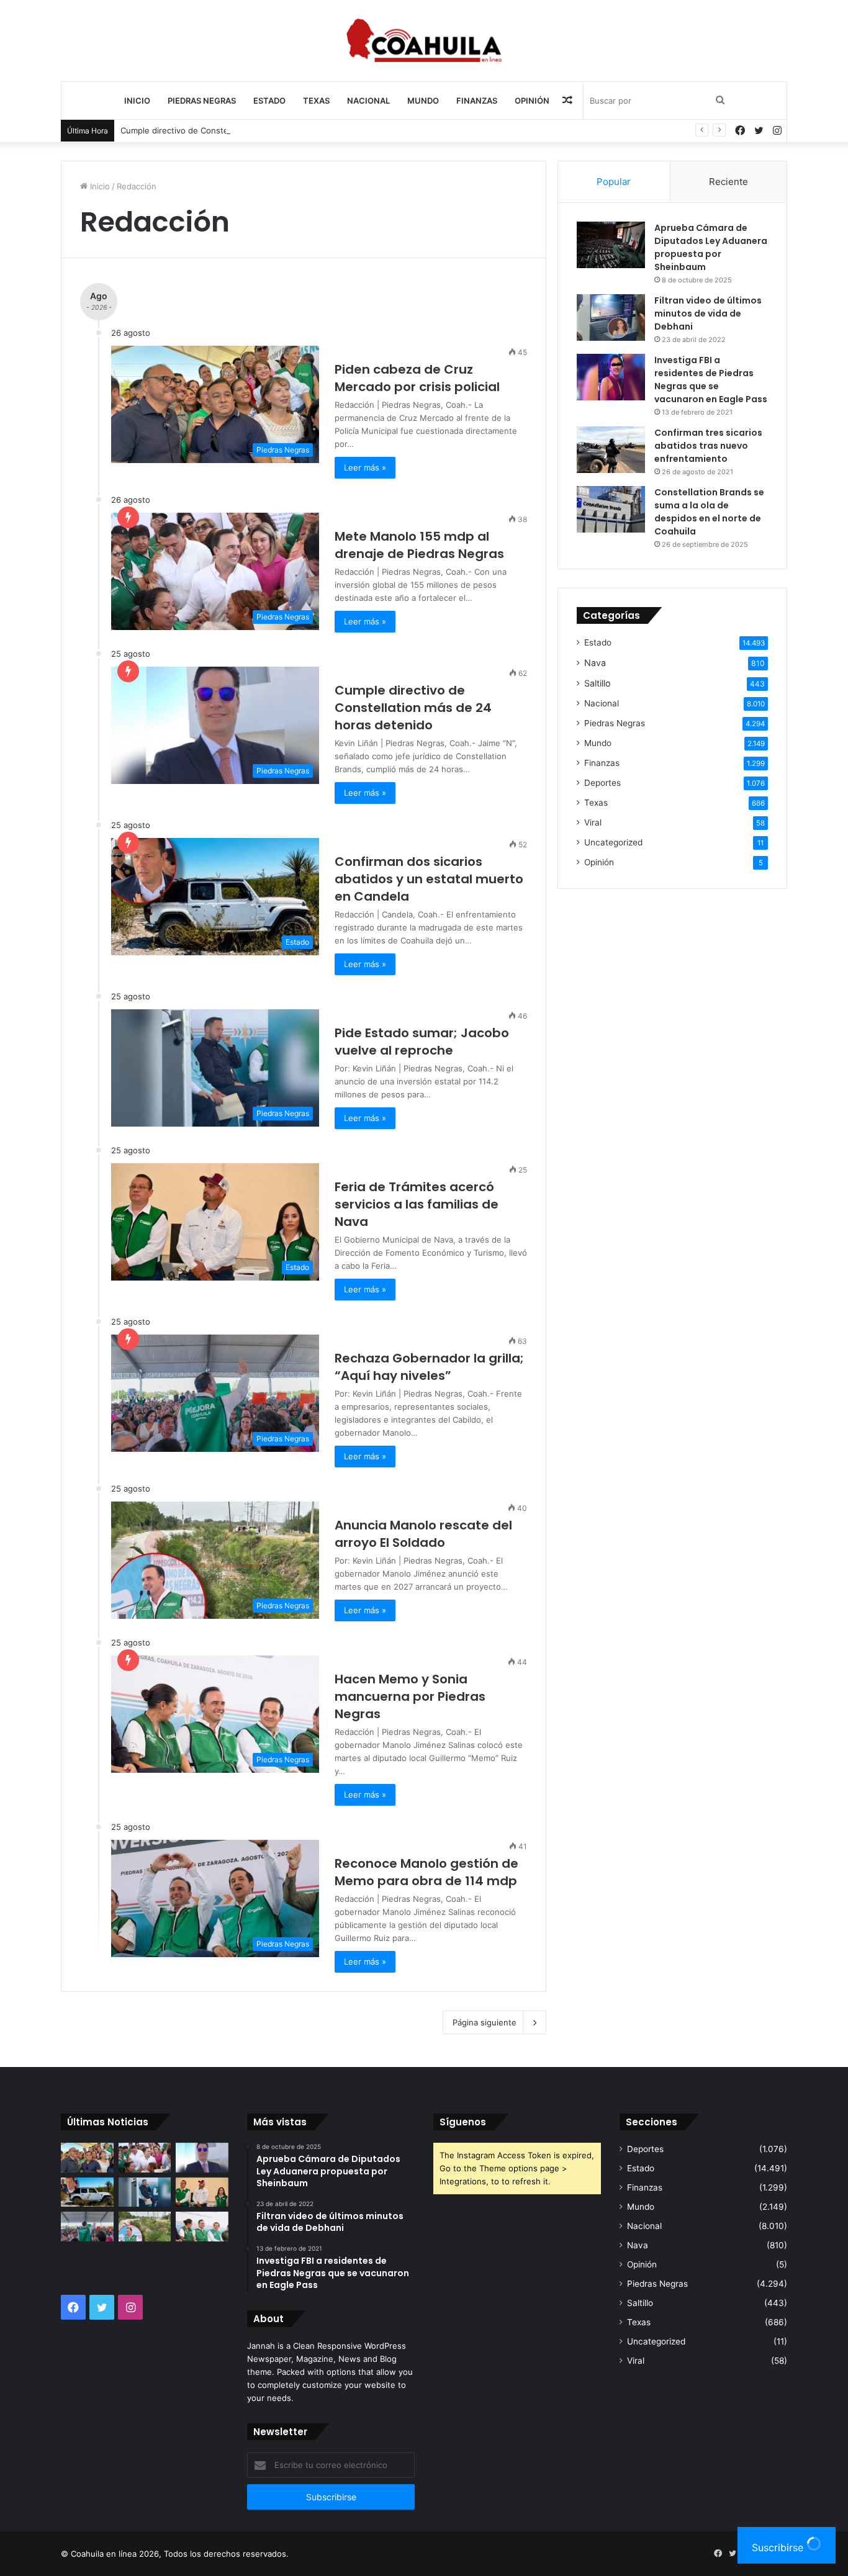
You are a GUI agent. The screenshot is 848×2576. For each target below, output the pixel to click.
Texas (316, 101)
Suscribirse (779, 2547)
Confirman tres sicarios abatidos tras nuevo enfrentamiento (708, 446)
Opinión (532, 101)
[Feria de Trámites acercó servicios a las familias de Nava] (202, 2192)
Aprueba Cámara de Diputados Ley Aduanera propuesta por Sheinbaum (711, 247)
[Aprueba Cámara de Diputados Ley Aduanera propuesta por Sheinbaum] (611, 245)
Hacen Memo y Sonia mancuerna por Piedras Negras (410, 1696)
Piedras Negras (202, 101)
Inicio (137, 101)
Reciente (728, 182)
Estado (269, 101)
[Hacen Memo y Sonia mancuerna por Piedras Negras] (202, 2227)
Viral (593, 822)
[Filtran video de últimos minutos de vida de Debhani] (611, 317)
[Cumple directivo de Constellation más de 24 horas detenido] (202, 2158)
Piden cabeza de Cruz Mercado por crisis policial (417, 378)
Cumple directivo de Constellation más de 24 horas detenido (238, 130)
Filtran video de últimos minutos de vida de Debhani (708, 313)
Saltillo (598, 683)
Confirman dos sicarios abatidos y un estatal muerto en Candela (429, 879)
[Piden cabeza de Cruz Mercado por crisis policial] (87, 2158)
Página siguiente (485, 2022)
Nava (595, 663)
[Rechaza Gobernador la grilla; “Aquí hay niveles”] (87, 2227)
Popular (614, 182)
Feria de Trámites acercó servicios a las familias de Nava (417, 1204)
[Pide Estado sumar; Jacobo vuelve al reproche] (145, 2192)
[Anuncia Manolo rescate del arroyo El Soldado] (145, 2227)
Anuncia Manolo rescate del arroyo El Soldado (423, 1534)
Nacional (368, 101)
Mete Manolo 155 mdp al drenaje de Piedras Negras (419, 545)
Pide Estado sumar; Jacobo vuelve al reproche (422, 1042)
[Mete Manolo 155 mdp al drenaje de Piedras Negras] (145, 2158)
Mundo (423, 101)
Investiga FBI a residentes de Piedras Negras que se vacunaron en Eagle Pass (711, 380)
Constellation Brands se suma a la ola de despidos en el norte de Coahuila (709, 512)
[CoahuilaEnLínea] (424, 40)
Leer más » (365, 467)
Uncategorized (613, 842)
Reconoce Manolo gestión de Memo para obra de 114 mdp (426, 1872)
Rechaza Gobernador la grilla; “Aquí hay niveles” (429, 1367)
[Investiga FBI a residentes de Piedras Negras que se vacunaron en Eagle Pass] (611, 377)
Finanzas (477, 101)
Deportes (602, 783)
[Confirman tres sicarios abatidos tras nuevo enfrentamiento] (611, 450)
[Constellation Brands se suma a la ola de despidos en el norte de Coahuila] (611, 509)
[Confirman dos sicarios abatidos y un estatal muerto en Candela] (87, 2192)
